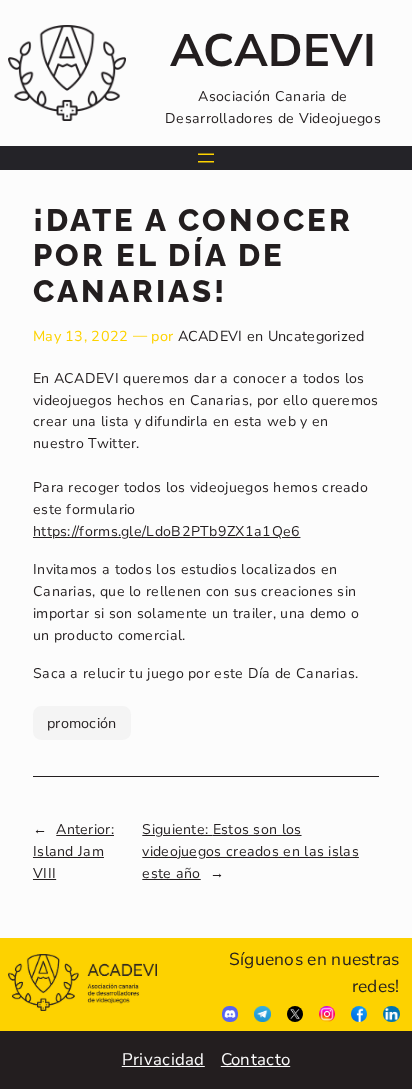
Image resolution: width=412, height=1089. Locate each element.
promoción (82, 723)
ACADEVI (210, 336)
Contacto (255, 1059)
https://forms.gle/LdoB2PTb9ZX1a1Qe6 (167, 531)
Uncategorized (316, 336)
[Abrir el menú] (206, 158)
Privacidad (163, 1059)
